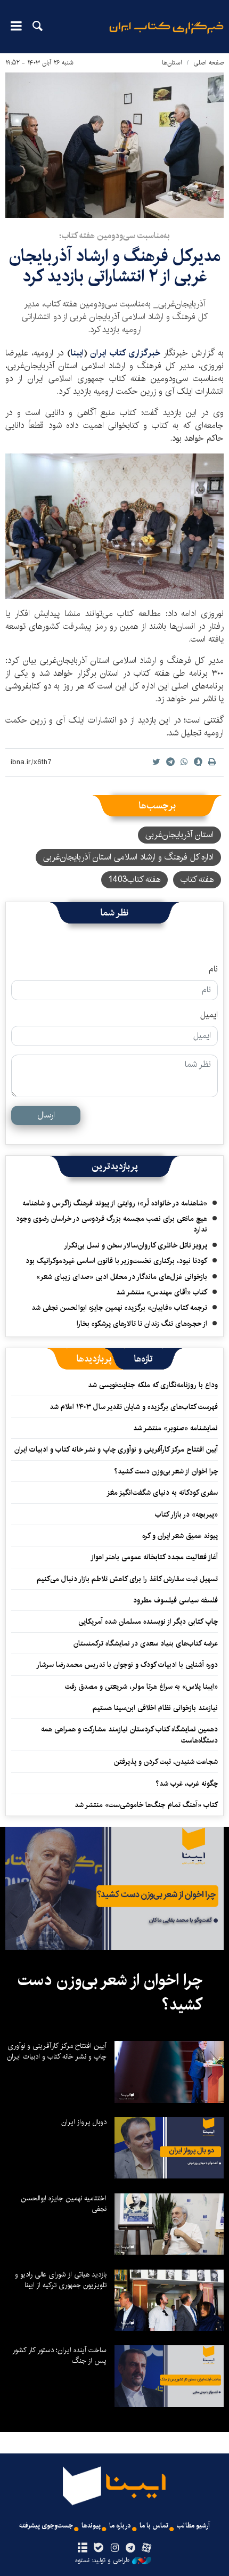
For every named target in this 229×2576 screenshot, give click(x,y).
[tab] (144, 1359)
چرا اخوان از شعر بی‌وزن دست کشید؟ (166, 1471)
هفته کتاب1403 (134, 880)
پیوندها (91, 2526)
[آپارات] (147, 2548)
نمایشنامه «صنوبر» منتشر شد (175, 1428)
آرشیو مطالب (193, 2526)
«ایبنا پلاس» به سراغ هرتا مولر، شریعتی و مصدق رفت (141, 1687)
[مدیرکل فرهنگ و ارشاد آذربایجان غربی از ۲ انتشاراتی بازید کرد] (114, 526)
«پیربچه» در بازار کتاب (186, 1514)
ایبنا (166, 35)
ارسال (46, 1115)
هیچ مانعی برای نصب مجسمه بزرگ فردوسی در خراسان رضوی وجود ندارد (112, 1224)
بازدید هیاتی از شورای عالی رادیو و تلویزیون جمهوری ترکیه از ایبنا (61, 2280)
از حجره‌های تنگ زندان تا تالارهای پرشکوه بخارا (142, 1324)
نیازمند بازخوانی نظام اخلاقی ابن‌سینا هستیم (155, 1708)
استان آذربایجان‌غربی (179, 835)
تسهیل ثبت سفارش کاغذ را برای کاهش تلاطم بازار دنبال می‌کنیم (127, 1579)
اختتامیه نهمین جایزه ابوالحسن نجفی (64, 2204)
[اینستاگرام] (114, 2548)
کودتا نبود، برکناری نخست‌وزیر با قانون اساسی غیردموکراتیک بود (116, 1261)
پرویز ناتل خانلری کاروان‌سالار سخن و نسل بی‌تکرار (136, 1245)
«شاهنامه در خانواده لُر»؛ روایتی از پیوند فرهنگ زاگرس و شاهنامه (115, 1203)
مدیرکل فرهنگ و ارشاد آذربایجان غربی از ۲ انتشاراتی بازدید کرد (115, 266)
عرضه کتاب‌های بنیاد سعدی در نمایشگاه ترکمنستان (146, 1643)
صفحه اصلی (208, 63)
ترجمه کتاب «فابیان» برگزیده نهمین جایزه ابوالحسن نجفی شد (119, 1308)
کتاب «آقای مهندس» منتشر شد (162, 1292)
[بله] (98, 2548)
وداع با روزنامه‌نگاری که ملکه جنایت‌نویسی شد (153, 1385)
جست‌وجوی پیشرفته (46, 2526)
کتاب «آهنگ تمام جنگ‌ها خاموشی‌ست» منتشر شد (146, 1805)
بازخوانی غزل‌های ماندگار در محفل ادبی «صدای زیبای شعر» (122, 1277)
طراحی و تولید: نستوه (102, 2561)
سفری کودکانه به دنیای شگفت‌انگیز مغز (162, 1493)
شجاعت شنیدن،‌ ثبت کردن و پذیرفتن (166, 1762)
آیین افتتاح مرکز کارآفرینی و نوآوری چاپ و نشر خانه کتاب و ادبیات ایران (116, 1449)
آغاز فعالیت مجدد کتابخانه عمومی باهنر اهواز (154, 1557)
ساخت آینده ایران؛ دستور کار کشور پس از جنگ (59, 2355)
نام (213, 969)
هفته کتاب (197, 880)
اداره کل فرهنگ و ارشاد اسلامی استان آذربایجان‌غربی (128, 857)
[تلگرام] (131, 2548)
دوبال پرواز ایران (84, 2122)
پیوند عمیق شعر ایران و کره (180, 1536)
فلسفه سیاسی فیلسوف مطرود (175, 1600)
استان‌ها (172, 63)
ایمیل (209, 1015)
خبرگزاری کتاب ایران (127, 353)
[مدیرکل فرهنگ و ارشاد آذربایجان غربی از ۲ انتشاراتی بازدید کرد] (114, 145)
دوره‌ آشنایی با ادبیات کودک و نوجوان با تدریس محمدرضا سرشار (127, 1665)
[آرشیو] (82, 2548)
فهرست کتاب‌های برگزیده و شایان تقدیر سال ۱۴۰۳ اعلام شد (134, 1407)
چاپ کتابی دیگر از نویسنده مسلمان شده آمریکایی (148, 1622)
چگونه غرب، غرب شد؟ (187, 1784)
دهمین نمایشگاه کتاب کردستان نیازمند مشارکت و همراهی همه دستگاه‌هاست (129, 1735)
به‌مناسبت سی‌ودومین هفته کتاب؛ (114, 236)
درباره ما (120, 2526)
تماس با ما (154, 2526)
